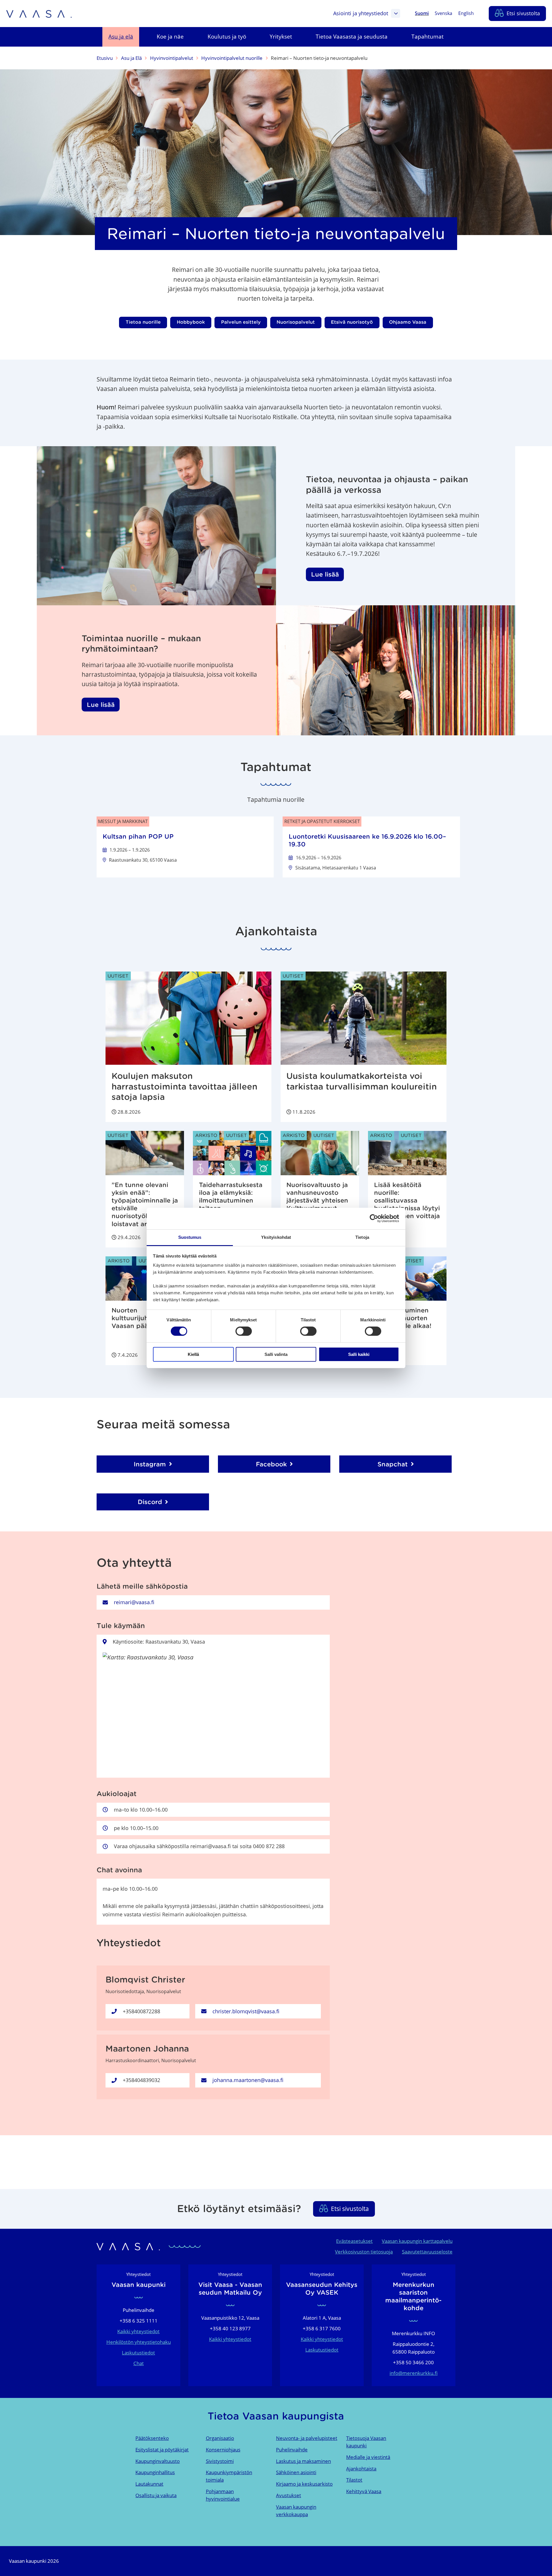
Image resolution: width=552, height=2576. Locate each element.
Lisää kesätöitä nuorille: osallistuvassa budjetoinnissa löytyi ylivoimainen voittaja (407, 1200)
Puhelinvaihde (292, 2450)
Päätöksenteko (152, 2438)
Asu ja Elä (131, 58)
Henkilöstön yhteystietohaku (139, 2342)
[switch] (244, 1331)
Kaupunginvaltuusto (158, 2461)
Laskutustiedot (138, 2353)
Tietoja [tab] (362, 1237)
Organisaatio (220, 2438)
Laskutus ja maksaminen (303, 2461)
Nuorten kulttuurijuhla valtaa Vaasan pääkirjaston (143, 1318)
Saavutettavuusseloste (427, 2252)
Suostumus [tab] (190, 1237)
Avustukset (289, 2495)
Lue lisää (325, 574)
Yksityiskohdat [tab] (276, 1237)
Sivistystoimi (220, 2461)
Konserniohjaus (223, 2450)
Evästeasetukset (354, 2241)
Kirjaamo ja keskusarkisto (304, 2484)
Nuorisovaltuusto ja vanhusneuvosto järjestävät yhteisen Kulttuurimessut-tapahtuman (317, 1200)
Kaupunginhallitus (155, 2472)
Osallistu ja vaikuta (156, 2495)
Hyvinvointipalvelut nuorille (232, 58)
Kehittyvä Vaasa (364, 2491)
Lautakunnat (149, 2484)
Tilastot (354, 2480)
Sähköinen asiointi (296, 2472)
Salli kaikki (359, 1354)
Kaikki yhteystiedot (138, 2331)
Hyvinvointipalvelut (172, 58)
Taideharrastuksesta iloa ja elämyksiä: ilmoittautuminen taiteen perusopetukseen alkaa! (231, 1204)
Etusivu (105, 58)
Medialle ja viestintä (368, 2457)
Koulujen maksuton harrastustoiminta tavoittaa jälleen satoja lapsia (184, 1086)
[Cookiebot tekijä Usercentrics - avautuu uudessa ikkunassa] (374, 1218)
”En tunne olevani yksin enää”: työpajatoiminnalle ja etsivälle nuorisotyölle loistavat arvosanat (145, 1204)
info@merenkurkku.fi (414, 2373)
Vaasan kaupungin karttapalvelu (417, 2241)
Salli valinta (276, 1354)
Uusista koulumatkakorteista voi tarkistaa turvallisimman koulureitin (362, 1081)
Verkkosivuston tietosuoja (364, 2252)
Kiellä (193, 1354)
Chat (139, 2363)
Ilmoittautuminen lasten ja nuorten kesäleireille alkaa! (403, 1318)
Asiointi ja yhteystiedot (361, 13)
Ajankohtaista (361, 2469)
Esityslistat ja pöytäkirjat (162, 2450)
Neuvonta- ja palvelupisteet (307, 2438)
